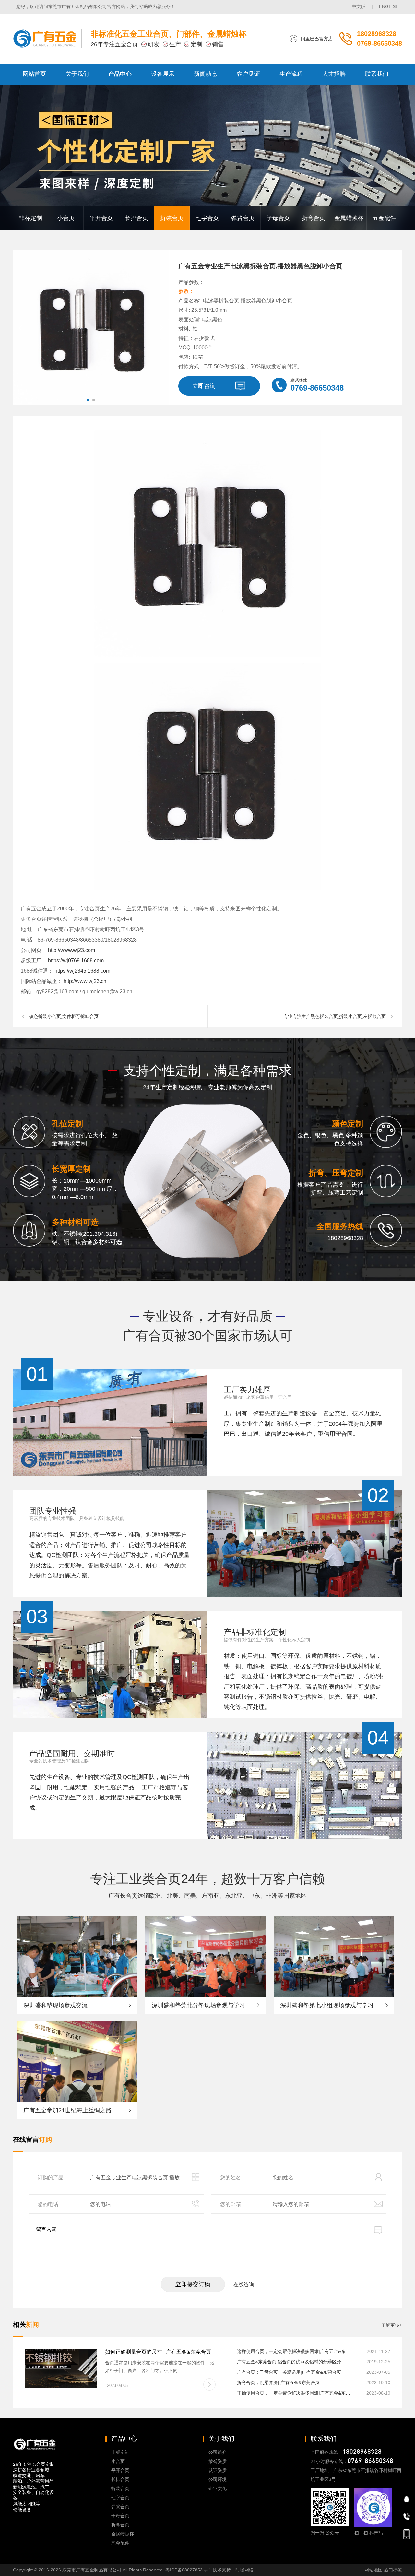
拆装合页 (172, 218)
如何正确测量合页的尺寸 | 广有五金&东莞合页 (158, 2352)
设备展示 (163, 74)
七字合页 (207, 218)
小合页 (66, 218)
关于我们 (77, 74)
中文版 (359, 6)
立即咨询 (204, 386)
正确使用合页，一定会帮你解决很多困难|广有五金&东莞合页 (295, 2393)
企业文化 (218, 2488)
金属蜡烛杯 (349, 218)
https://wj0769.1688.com (75, 960)
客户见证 (248, 74)
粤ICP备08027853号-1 (188, 2570)
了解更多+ (392, 2325)
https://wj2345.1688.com (82, 971)
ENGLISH (389, 6)
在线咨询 (244, 2284)
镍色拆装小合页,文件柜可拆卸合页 (64, 1016)
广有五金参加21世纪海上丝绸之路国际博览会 (77, 2110)
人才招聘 (334, 74)
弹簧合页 (243, 218)
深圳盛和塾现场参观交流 (55, 2005)
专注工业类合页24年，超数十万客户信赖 (207, 1879)
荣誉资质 (218, 2461)
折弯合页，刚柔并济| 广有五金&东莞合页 (278, 2383)
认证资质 (218, 2470)
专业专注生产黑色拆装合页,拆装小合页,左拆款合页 (335, 1016)
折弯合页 (314, 218)
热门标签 (393, 2570)
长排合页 (136, 218)
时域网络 (244, 2570)
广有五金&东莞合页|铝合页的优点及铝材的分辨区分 (289, 2362)
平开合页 (101, 218)
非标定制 (30, 218)
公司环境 (218, 2479)
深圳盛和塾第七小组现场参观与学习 (327, 2005)
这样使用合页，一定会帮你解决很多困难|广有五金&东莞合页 (295, 2351)
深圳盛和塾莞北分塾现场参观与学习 (198, 2005)
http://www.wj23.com (71, 950)
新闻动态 (206, 74)
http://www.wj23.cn (84, 981)
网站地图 (373, 2570)
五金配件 (384, 218)
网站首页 (34, 74)
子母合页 (278, 218)
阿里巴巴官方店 (317, 39)
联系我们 (377, 74)
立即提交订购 (193, 2284)
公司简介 (218, 2452)
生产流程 (291, 74)
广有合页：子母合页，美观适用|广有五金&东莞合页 (289, 2372)
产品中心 (120, 74)
